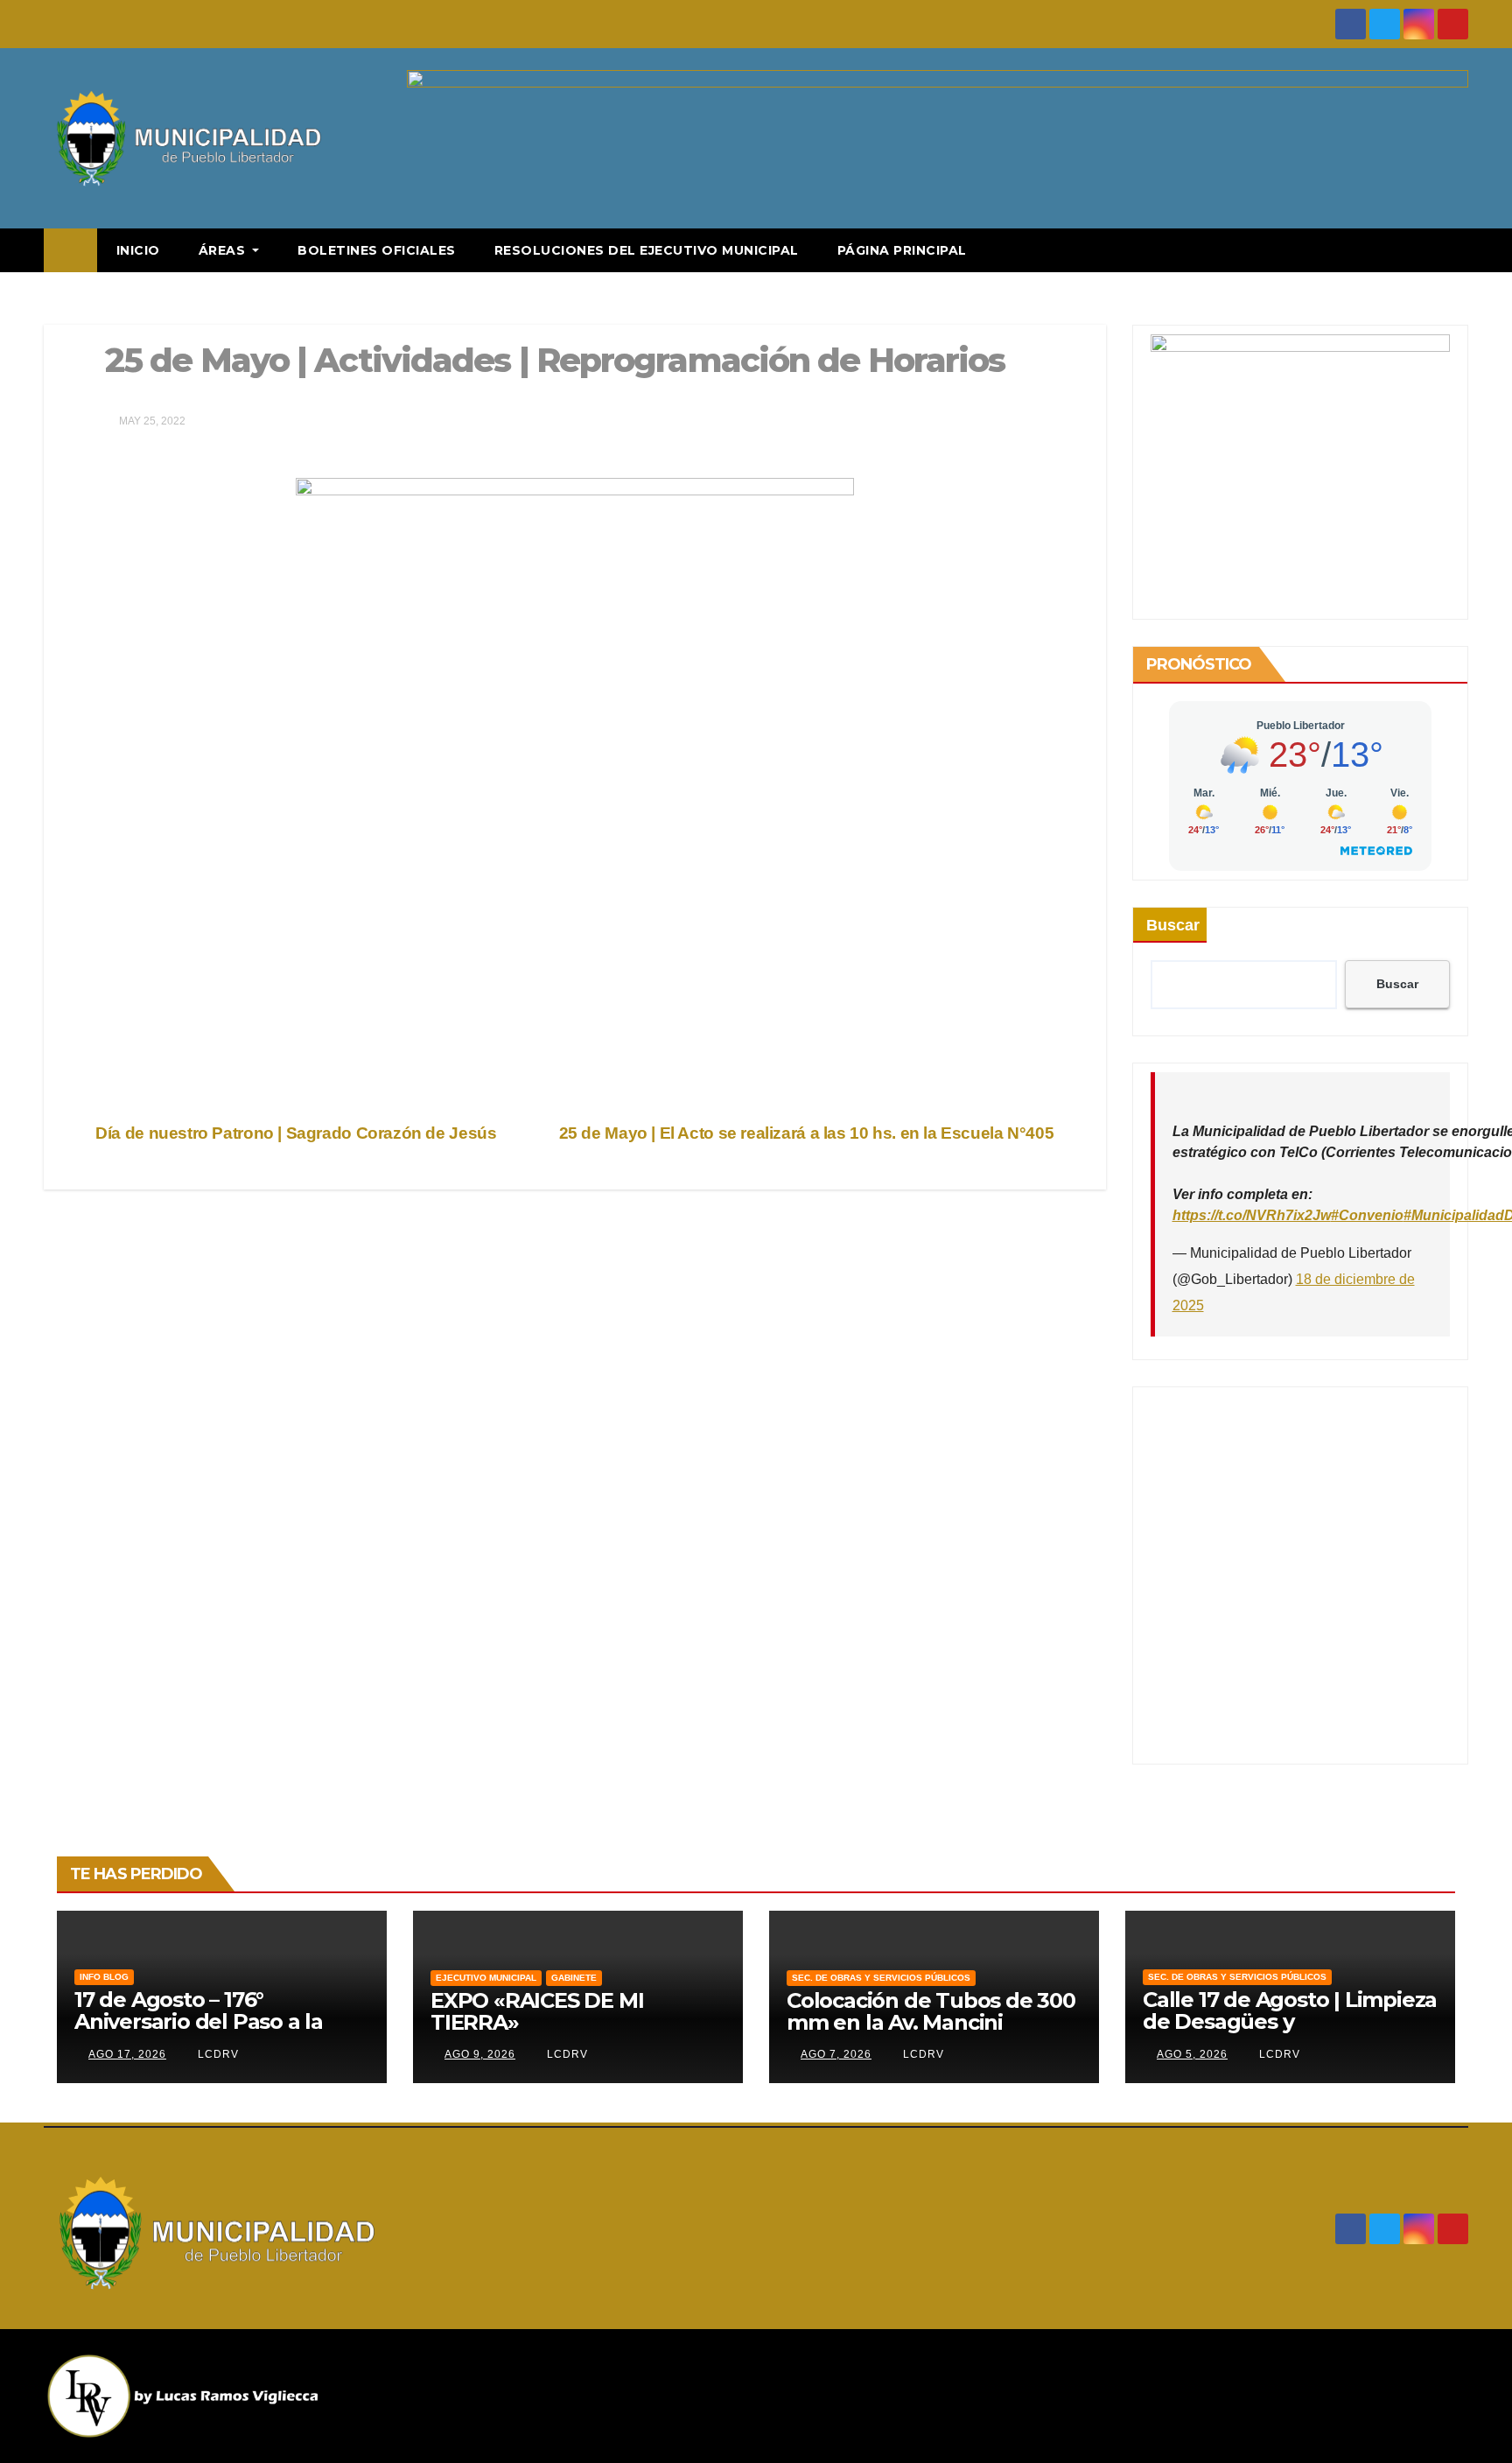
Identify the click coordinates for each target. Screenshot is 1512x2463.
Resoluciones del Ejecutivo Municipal (647, 250)
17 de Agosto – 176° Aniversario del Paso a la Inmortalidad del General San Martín (203, 2032)
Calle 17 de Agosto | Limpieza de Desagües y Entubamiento (1290, 2021)
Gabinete (574, 1978)
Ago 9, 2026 (480, 2054)
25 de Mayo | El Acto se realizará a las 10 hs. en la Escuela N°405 (808, 1133)
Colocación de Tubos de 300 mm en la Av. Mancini (931, 2011)
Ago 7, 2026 (836, 2054)
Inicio (138, 250)
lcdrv (217, 2054)
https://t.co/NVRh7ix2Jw (1252, 1215)
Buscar (1173, 925)
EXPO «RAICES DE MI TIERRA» (537, 2011)
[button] (1456, 250)
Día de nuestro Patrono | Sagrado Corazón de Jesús (294, 1133)
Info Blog (104, 1977)
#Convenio (1367, 1215)
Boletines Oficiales (377, 250)
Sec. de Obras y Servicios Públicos (881, 1978)
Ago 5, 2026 (1192, 2054)
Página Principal (902, 250)
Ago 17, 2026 (127, 2054)
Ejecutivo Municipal (486, 1978)
